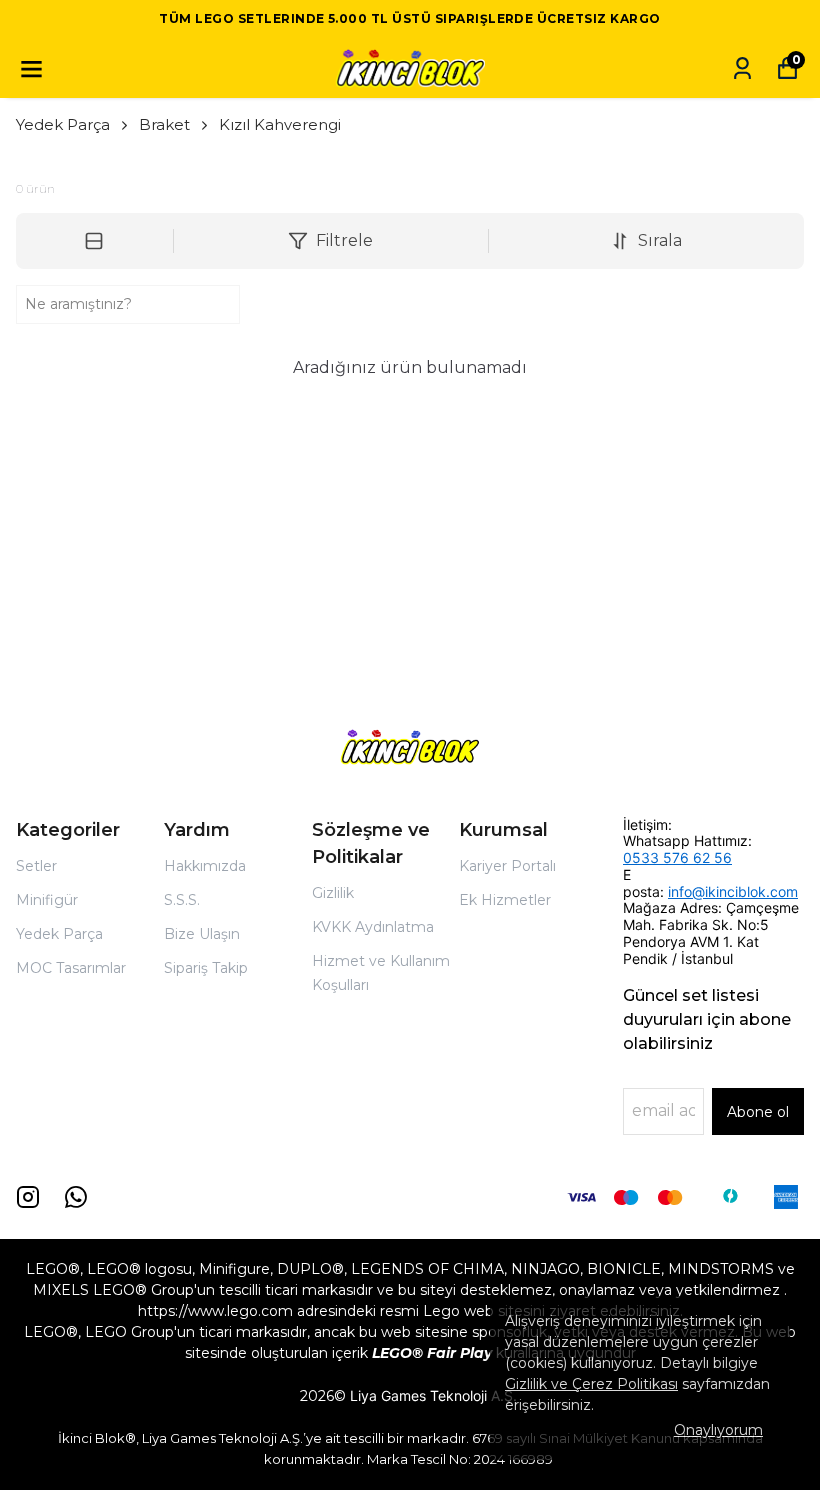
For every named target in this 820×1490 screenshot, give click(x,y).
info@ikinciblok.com (733, 891)
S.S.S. (182, 900)
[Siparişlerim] (742, 68)
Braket (164, 124)
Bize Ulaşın (202, 934)
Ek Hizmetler (505, 900)
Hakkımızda (205, 866)
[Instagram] (28, 1197)
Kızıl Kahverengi (280, 124)
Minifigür (47, 900)
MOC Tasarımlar (71, 968)
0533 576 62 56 (677, 857)
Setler (36, 866)
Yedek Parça (63, 124)
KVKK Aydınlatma (373, 927)
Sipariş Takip (206, 968)
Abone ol (758, 1112)
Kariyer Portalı (507, 866)
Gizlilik (333, 893)
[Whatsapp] (76, 1197)
